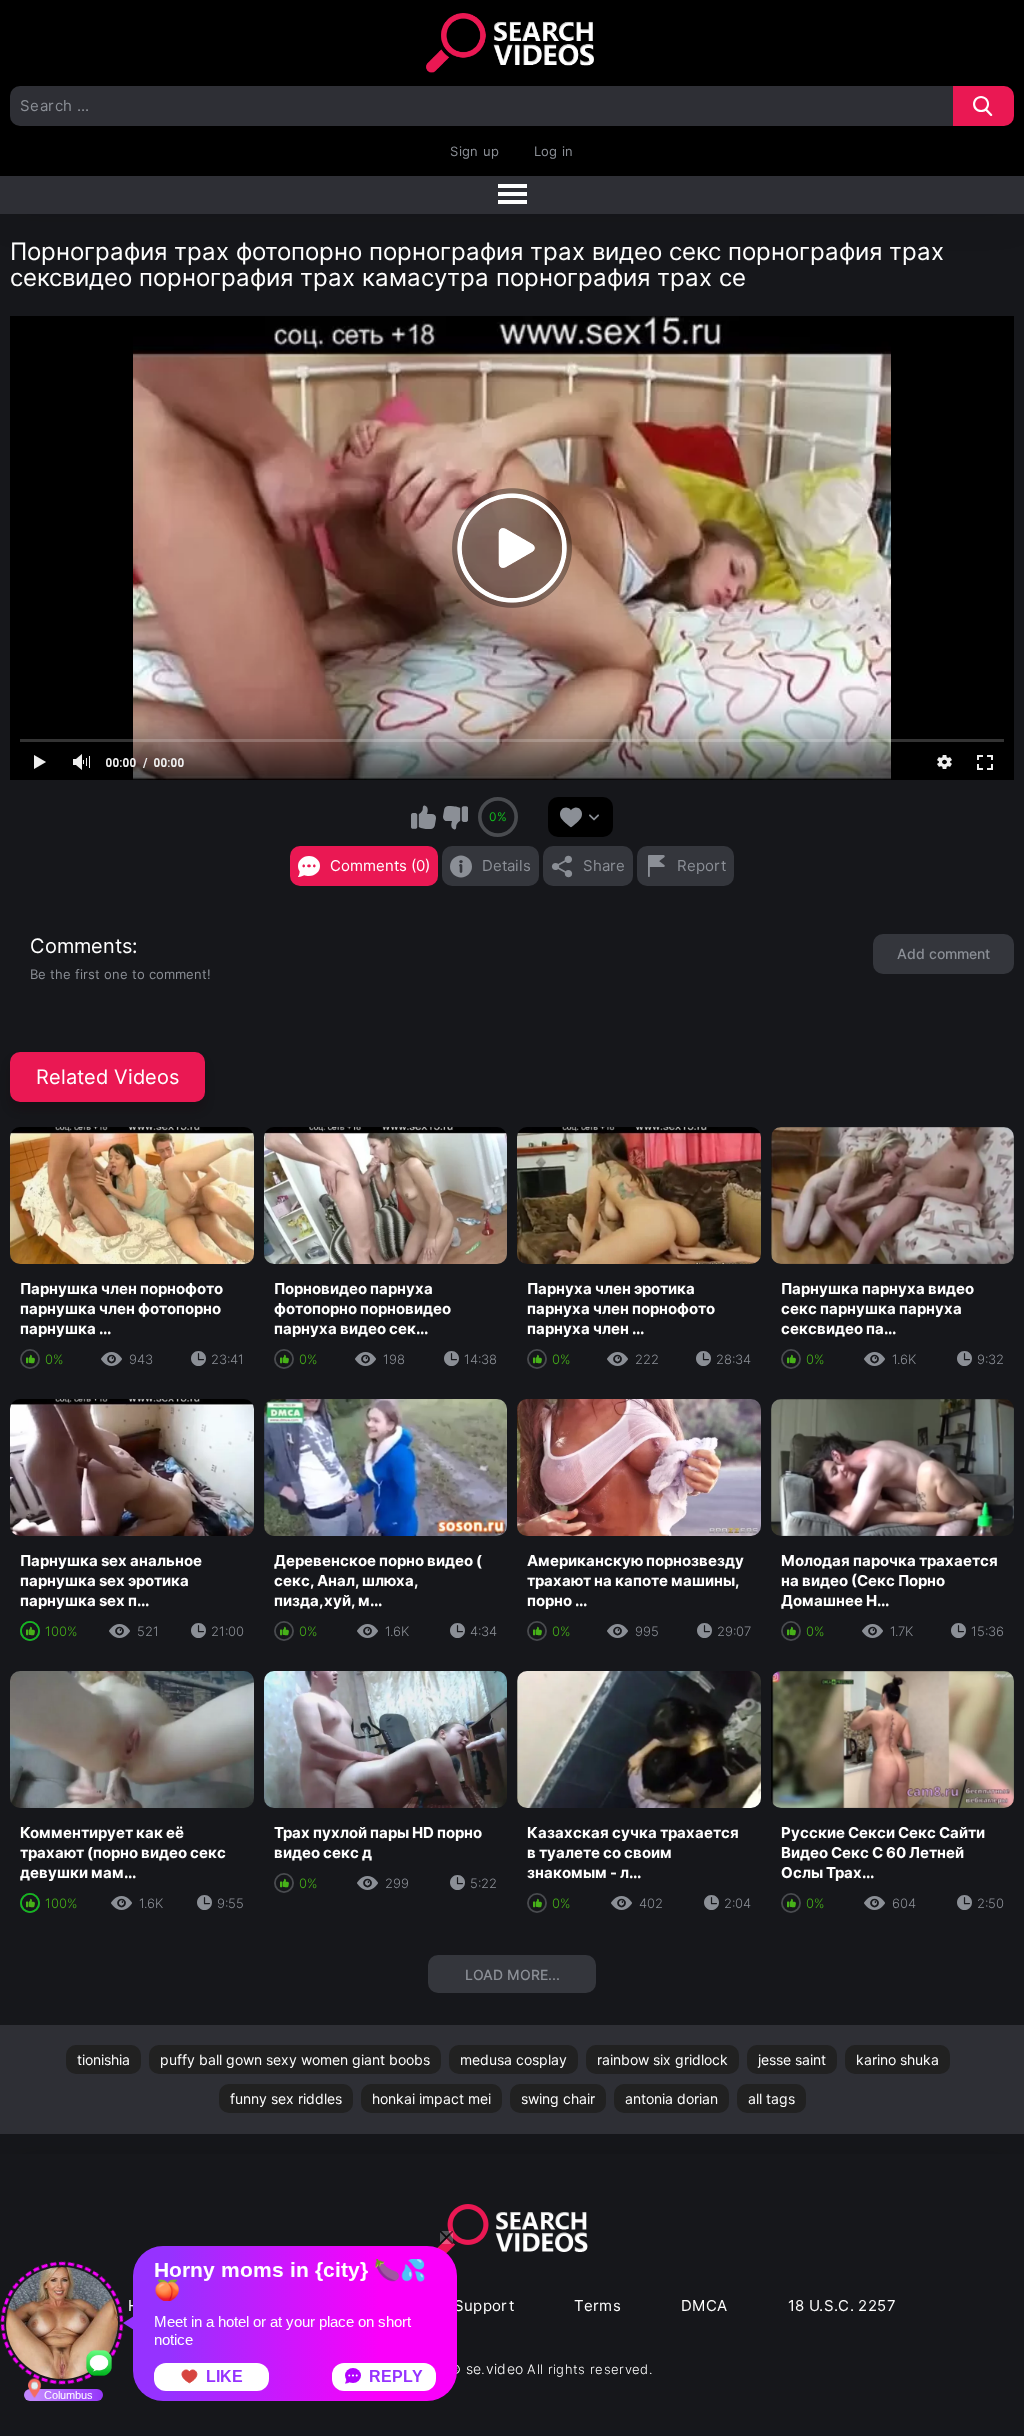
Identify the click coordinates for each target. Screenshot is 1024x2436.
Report (701, 865)
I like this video (424, 817)
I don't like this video (455, 817)
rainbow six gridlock (662, 2059)
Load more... (512, 1974)
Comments (81, 946)
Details (506, 865)
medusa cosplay (513, 2059)
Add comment (943, 953)
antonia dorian (671, 2098)
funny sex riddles (286, 2098)
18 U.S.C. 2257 (842, 2305)
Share (604, 865)
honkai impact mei (431, 2098)
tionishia (103, 2059)
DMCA (704, 2305)
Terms (597, 2305)
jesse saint (792, 2059)
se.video (495, 2368)
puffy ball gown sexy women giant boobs (295, 2059)
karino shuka (897, 2059)
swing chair (558, 2098)
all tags (771, 2098)
